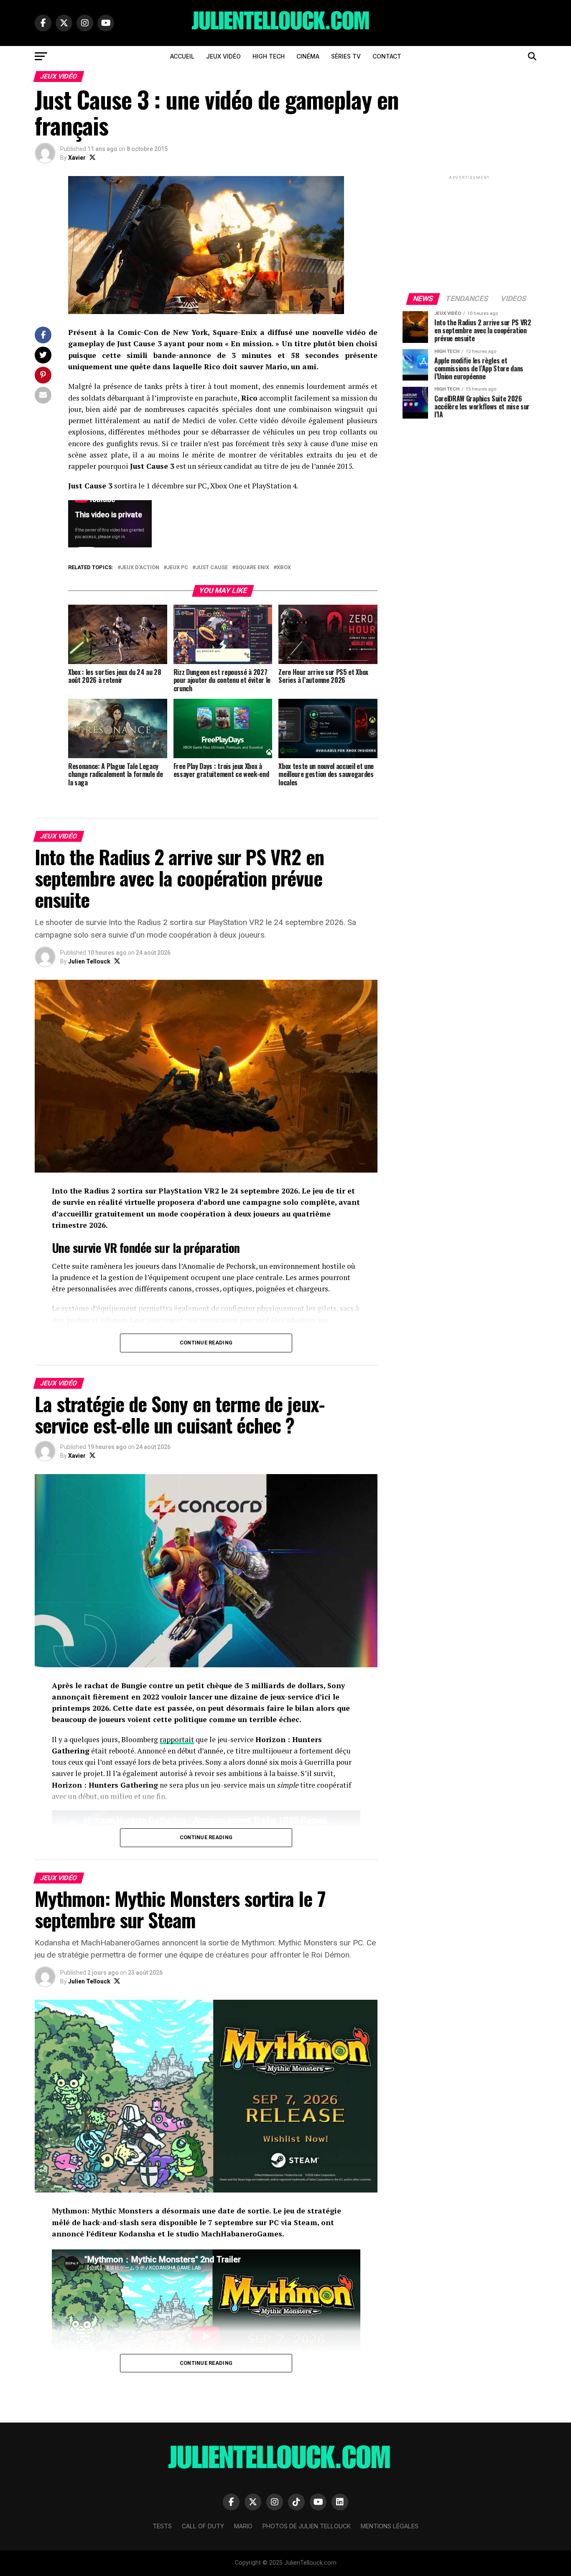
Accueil (182, 56)
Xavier (77, 158)
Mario (243, 2526)
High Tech (269, 56)
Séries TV (346, 56)
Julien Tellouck (89, 961)
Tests (162, 2526)
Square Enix (252, 568)
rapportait (177, 1739)
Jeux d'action (140, 568)
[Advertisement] (469, 234)
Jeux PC (177, 568)
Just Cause (212, 568)
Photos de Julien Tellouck (307, 2526)
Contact (387, 56)
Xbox (284, 568)
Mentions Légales (390, 2526)
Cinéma (308, 56)
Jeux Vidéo (223, 56)
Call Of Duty (203, 2526)
